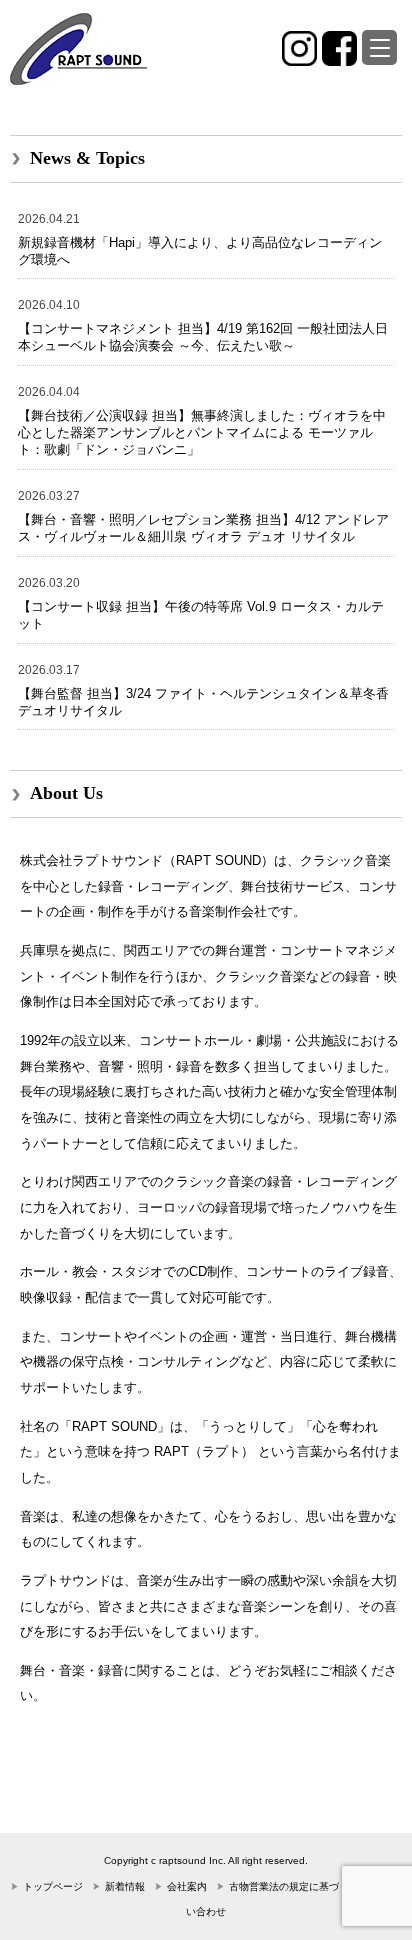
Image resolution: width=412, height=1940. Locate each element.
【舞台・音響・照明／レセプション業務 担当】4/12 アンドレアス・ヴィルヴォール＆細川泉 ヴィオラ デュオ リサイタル (203, 528)
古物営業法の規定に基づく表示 (299, 1886)
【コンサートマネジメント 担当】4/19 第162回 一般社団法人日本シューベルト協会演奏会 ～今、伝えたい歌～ (203, 337)
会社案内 (187, 1886)
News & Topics (87, 158)
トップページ (53, 1886)
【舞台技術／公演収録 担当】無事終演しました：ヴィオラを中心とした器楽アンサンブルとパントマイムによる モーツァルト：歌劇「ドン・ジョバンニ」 (202, 432)
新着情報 (125, 1886)
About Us (66, 793)
